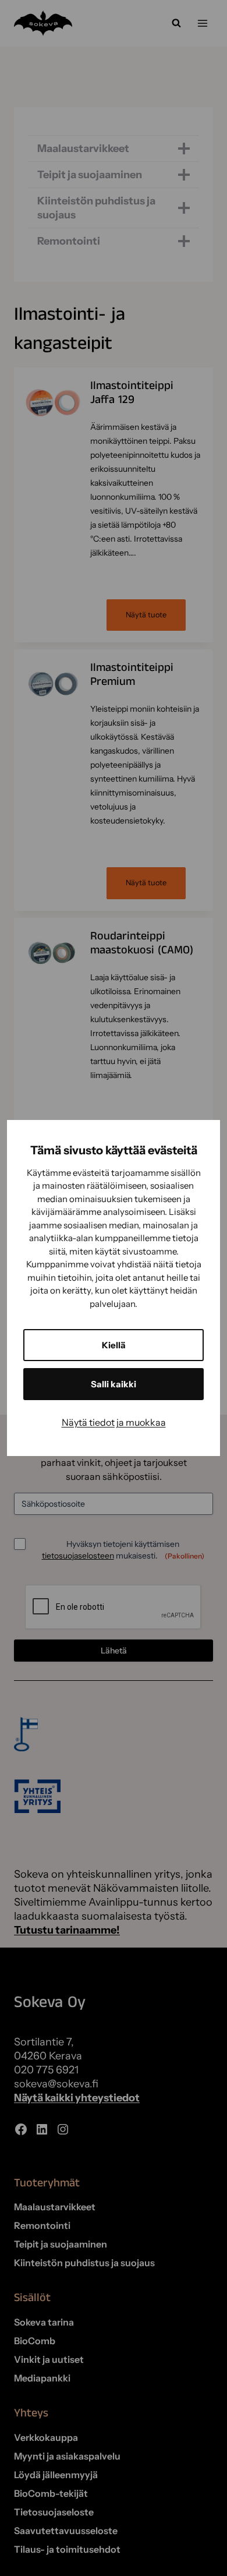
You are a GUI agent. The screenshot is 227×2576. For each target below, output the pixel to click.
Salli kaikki (114, 1384)
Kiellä (114, 1345)
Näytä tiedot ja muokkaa (114, 1422)
